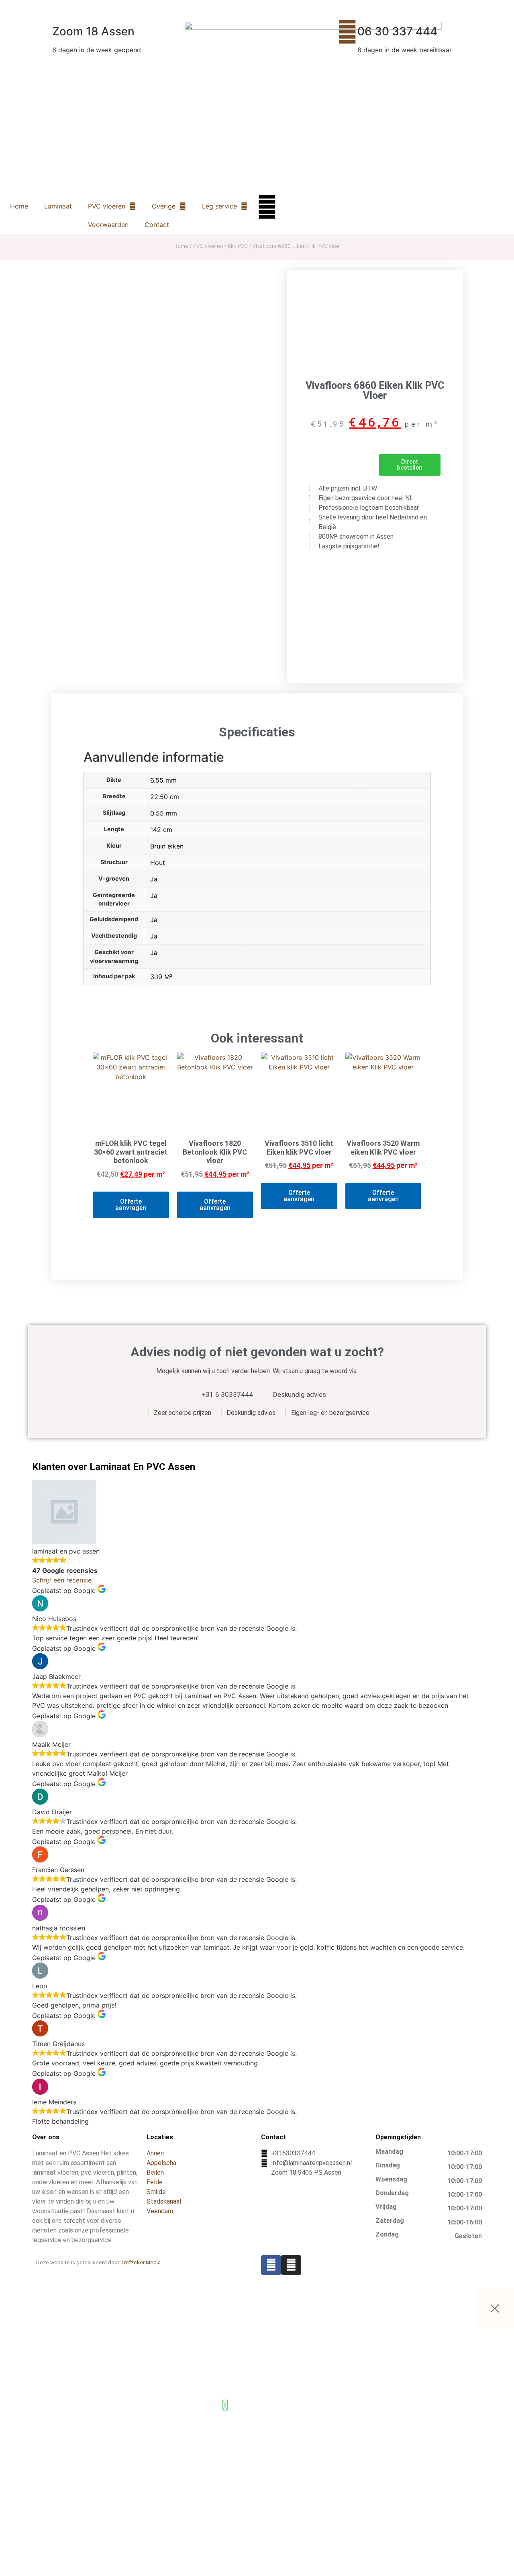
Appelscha (161, 2163)
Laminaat (58, 206)
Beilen (155, 2172)
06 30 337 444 (397, 31)
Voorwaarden (108, 225)
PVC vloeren (107, 206)
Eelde (155, 2182)
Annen (155, 2153)
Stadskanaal (164, 2201)
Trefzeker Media (141, 2262)
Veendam (160, 2211)
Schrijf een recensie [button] (62, 1580)
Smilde (156, 2192)
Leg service (219, 206)
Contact (157, 225)
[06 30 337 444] (347, 32)
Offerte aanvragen (131, 1205)
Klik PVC (238, 246)
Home (19, 206)
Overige (164, 206)
